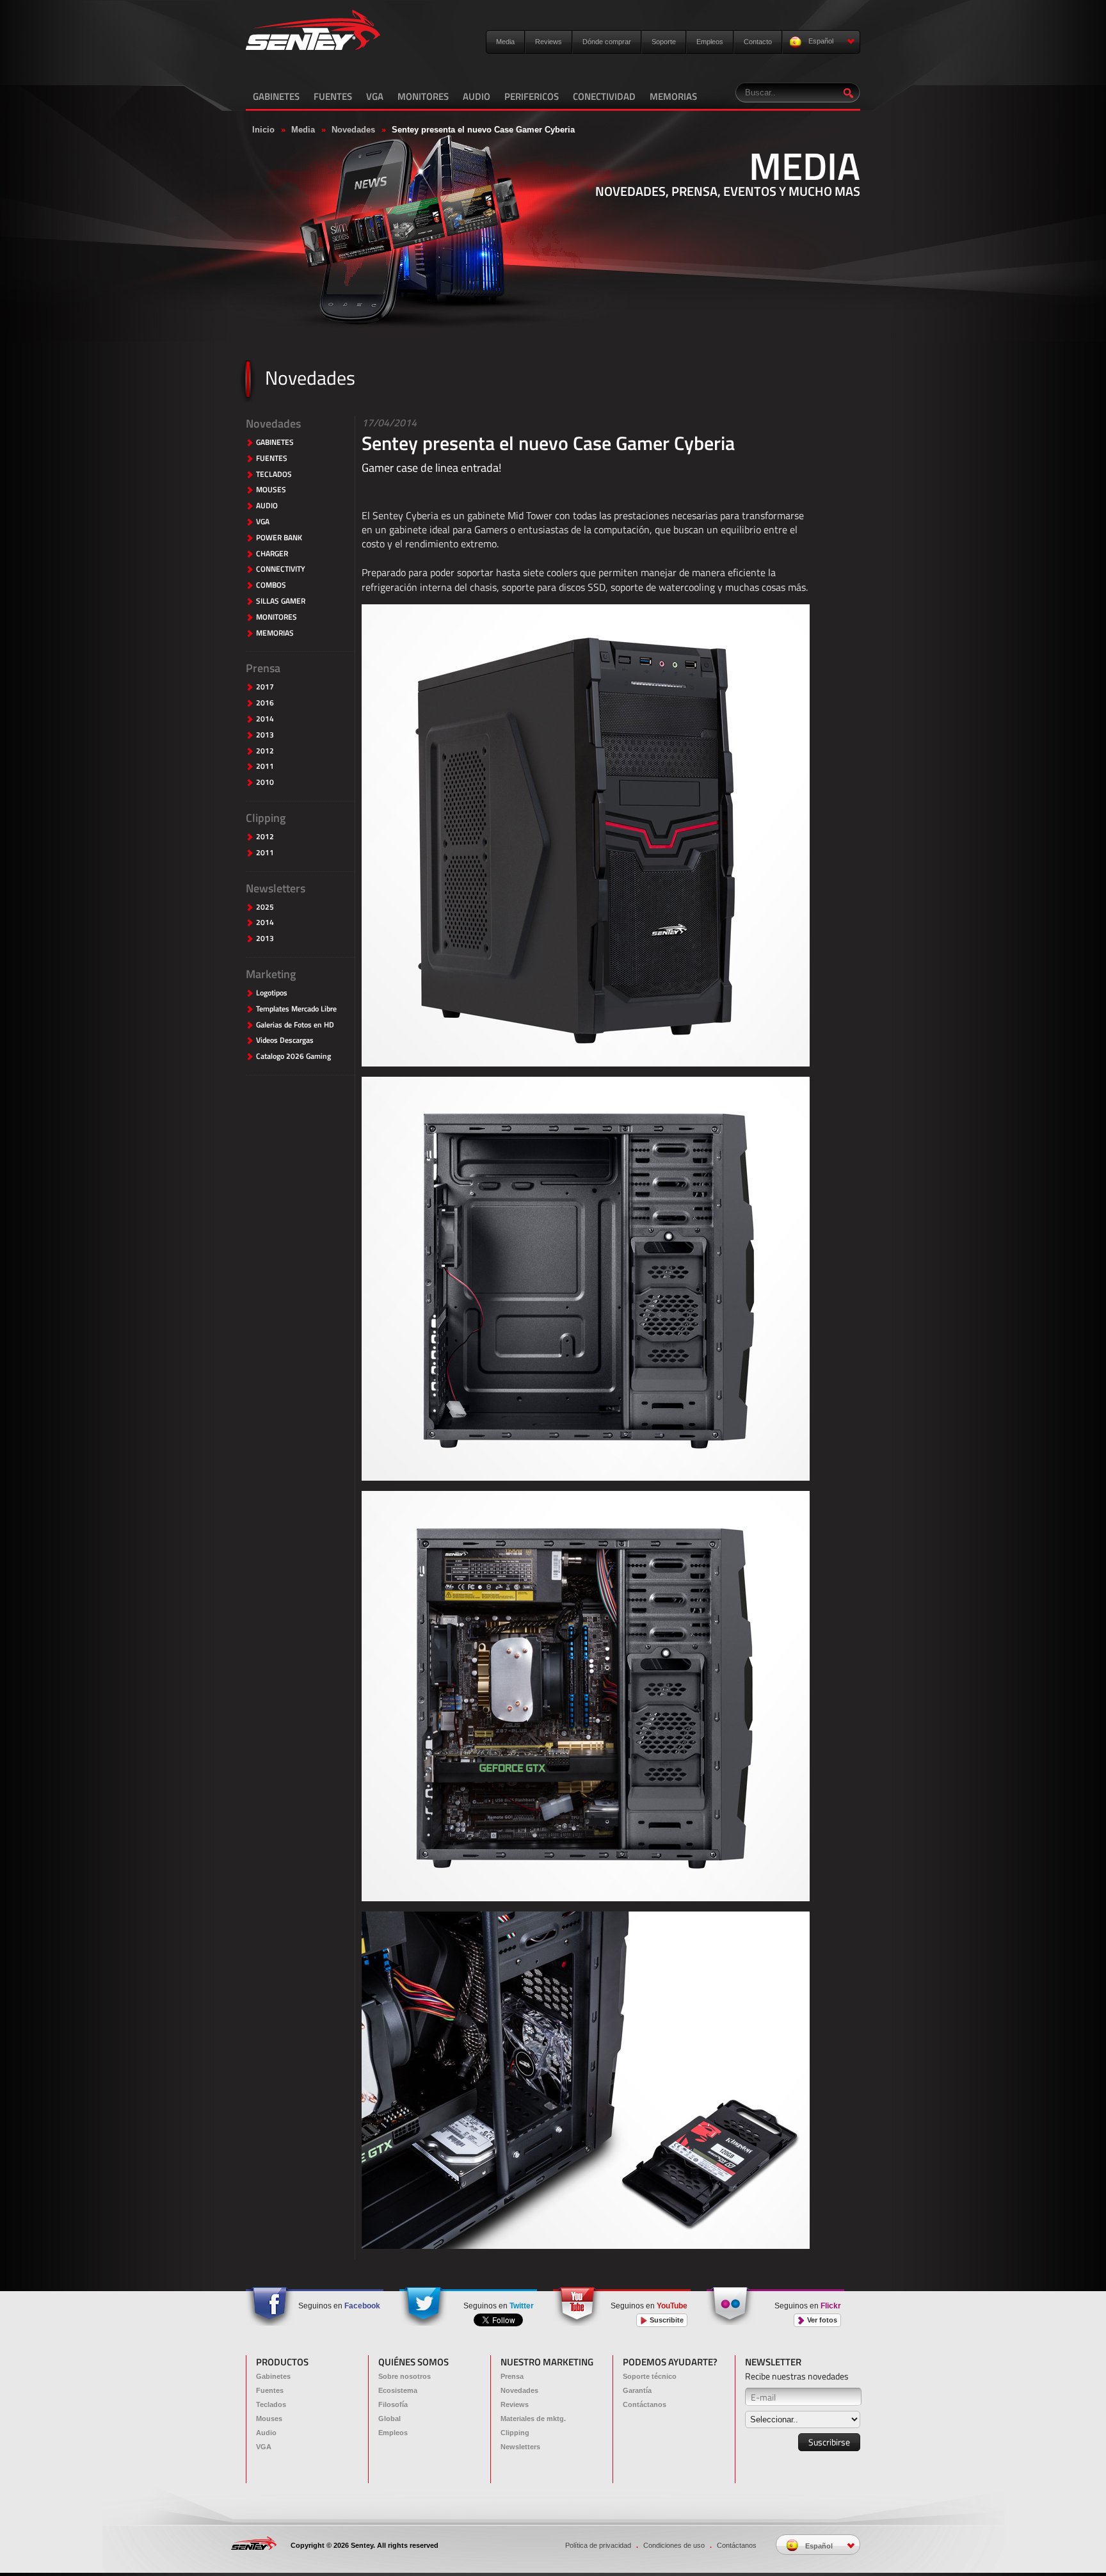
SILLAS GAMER (281, 601)
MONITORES (423, 96)
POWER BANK (279, 538)
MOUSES (271, 490)
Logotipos (272, 993)
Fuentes (270, 2390)
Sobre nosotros (405, 2376)
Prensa (263, 668)
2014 (265, 719)
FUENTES (333, 96)
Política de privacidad (598, 2545)
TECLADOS (274, 475)
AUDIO (477, 96)
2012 (265, 751)
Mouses (269, 2419)
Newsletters (276, 888)
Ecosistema (398, 2390)
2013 (265, 735)
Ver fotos (821, 2320)
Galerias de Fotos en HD (295, 1025)
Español (820, 41)
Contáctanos (645, 2404)
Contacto (758, 42)
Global (389, 2419)
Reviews (549, 42)
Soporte (664, 42)
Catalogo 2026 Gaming (293, 1057)
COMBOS (271, 585)
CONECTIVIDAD (604, 96)
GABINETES (276, 96)
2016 (265, 703)
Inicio (263, 130)
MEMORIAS (673, 96)
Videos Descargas (285, 1041)
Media (505, 42)
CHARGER (272, 554)
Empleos (710, 42)
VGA (375, 96)
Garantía (637, 2390)
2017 (265, 687)
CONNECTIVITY (281, 569)
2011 (265, 767)
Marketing (271, 974)
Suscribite (666, 2320)
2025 (265, 907)
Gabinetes (273, 2376)
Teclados (271, 2404)
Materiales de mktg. (533, 2419)
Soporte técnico (650, 2376)
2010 (265, 783)
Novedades (353, 130)
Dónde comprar (607, 42)
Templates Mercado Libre (296, 1009)
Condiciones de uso (674, 2545)
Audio (266, 2433)
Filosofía (393, 2404)
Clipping (266, 818)
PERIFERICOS (532, 96)
